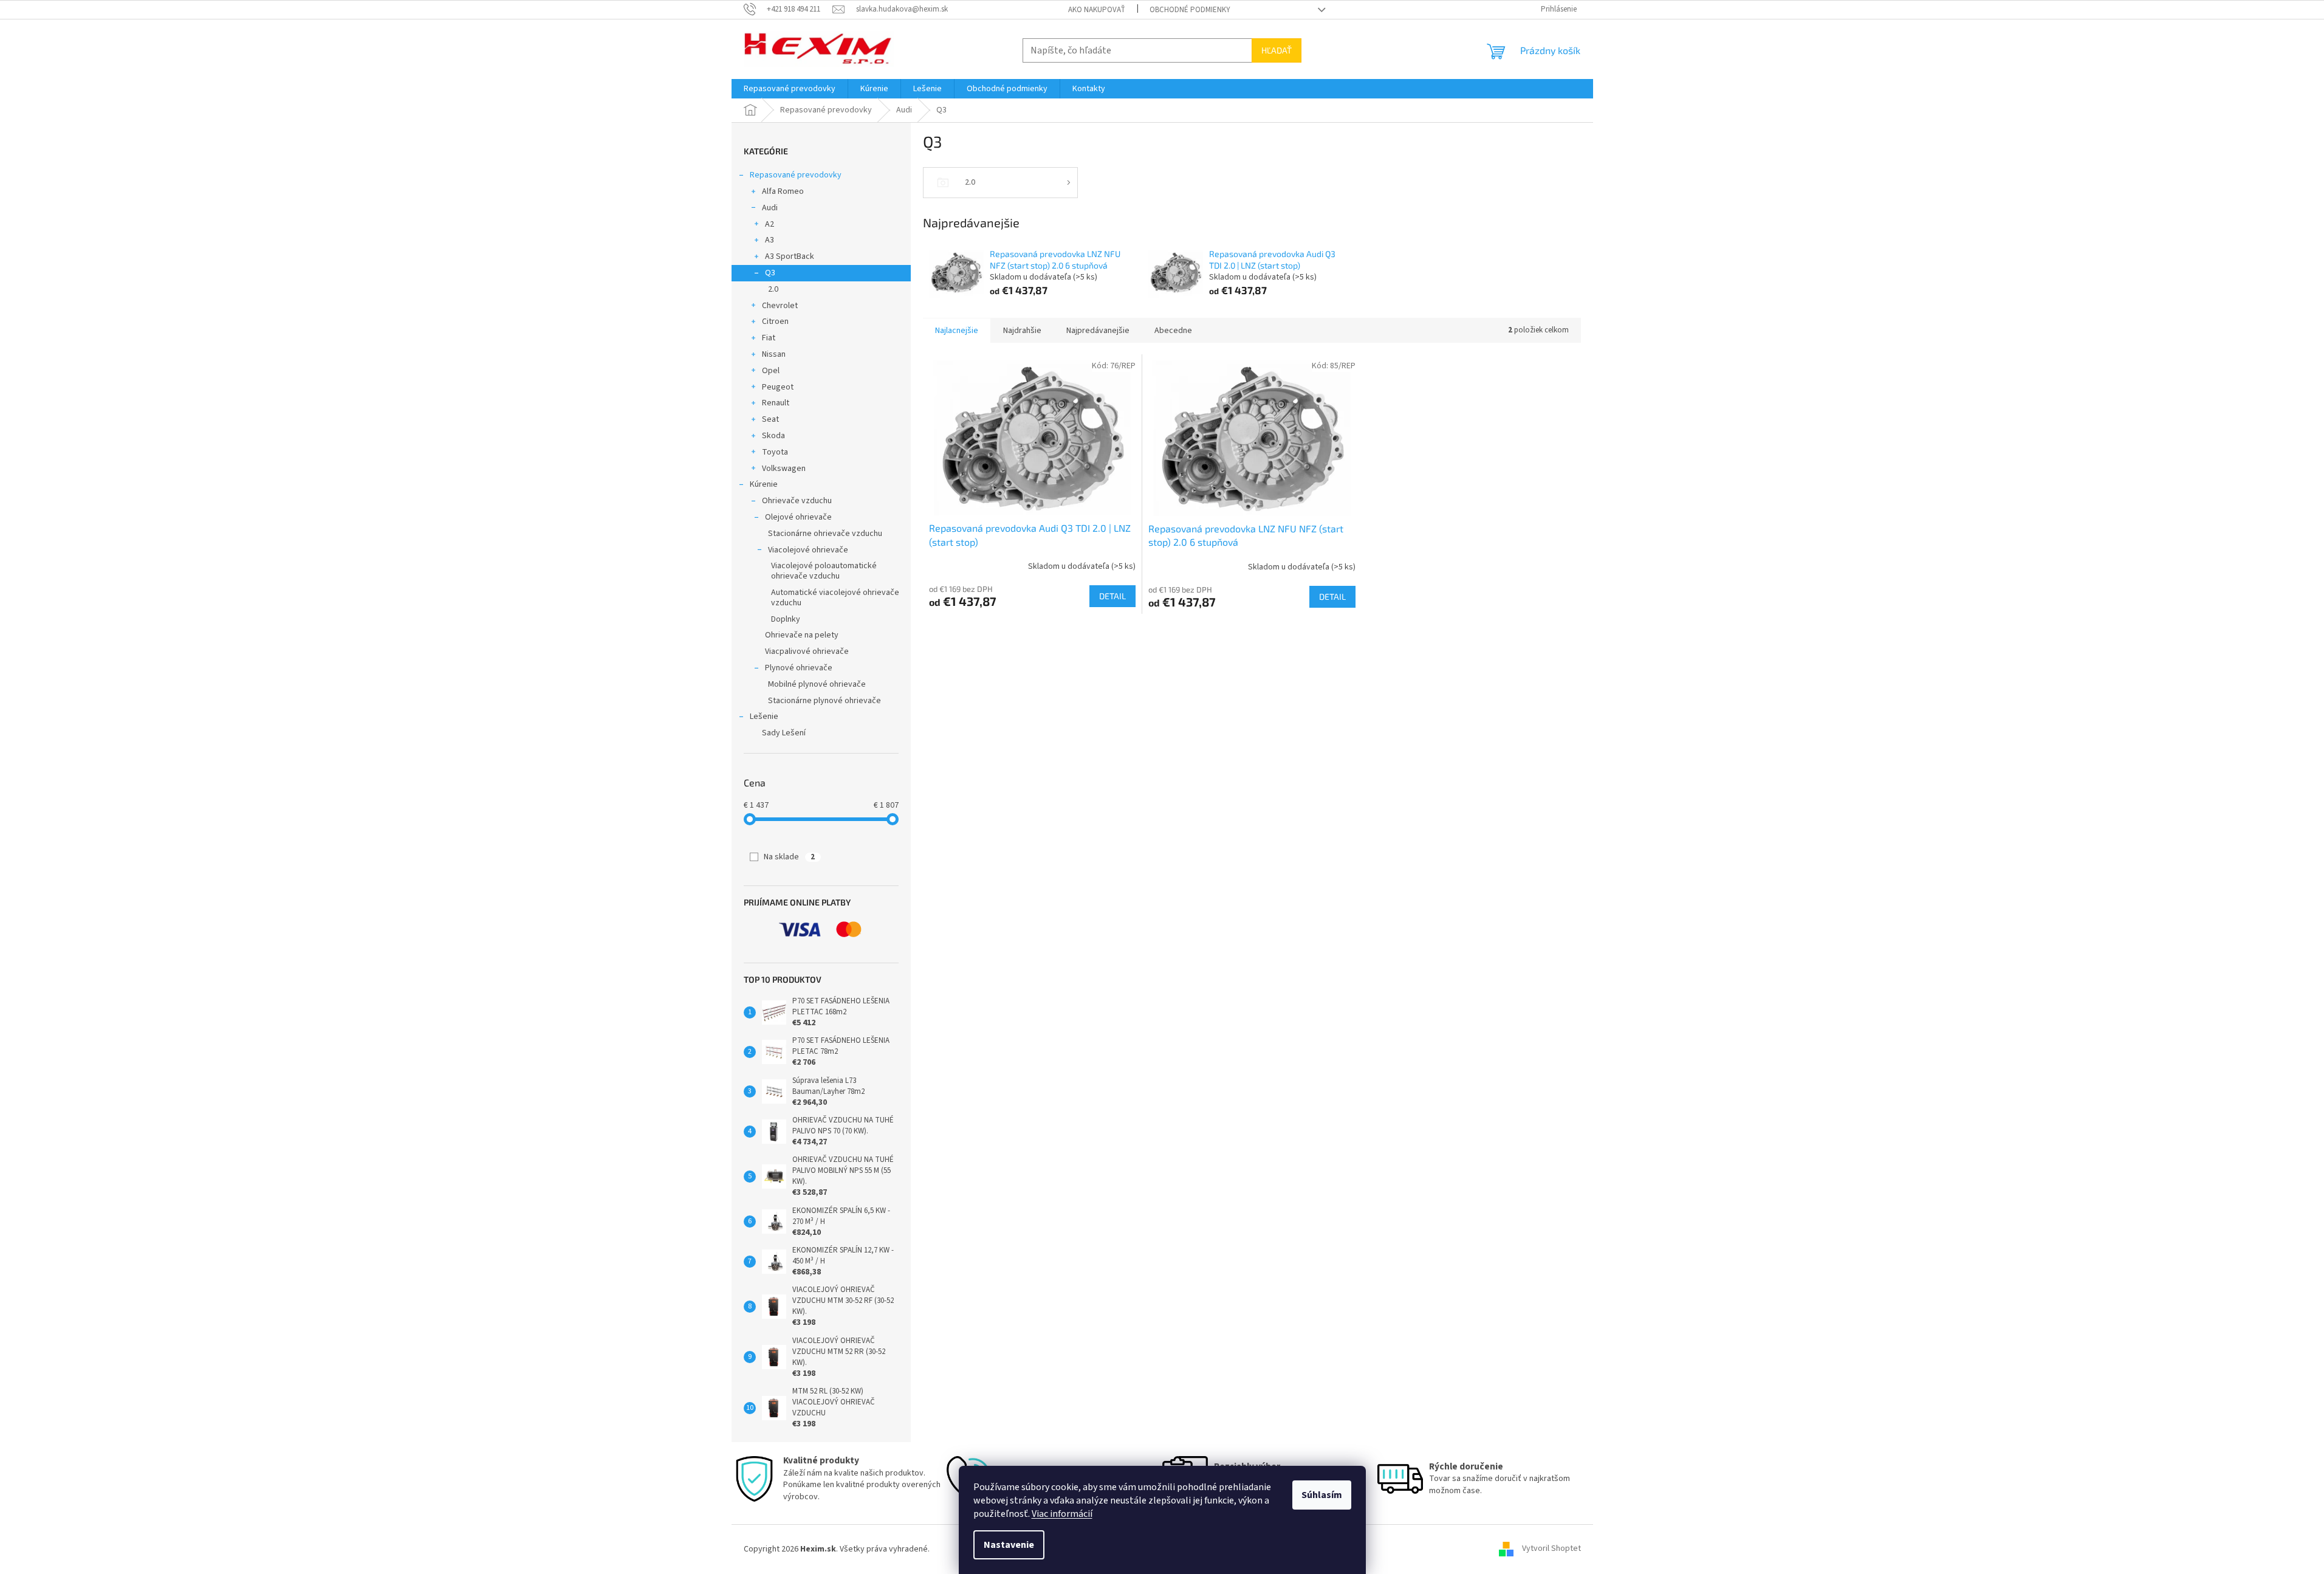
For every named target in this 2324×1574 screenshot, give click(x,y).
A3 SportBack (790, 256)
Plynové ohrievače (799, 668)
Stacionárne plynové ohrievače (824, 701)
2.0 (773, 289)
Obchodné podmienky (1190, 10)
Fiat (769, 338)
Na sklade (789, 857)
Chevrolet (780, 306)
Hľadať (1277, 50)
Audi (770, 208)
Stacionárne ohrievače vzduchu (825, 534)
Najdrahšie (1022, 331)
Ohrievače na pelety (802, 635)
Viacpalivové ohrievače (807, 651)
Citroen (775, 321)
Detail (1112, 596)
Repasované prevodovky (796, 175)
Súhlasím (1322, 1495)
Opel (771, 371)
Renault (776, 403)
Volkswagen (784, 469)
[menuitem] (790, 89)
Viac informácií (1062, 1514)
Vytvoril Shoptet (1551, 1549)
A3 (770, 240)
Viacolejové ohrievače (808, 550)
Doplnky (786, 619)
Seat (770, 419)
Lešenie (764, 717)
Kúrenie (764, 484)
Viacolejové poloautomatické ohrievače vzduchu (824, 571)
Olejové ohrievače (798, 517)
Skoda (773, 436)
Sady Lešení (784, 733)
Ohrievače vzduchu (797, 501)
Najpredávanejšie (1098, 331)
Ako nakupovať (1097, 10)
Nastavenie (1009, 1545)
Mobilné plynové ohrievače (817, 684)
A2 (770, 224)
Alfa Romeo (783, 191)
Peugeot (778, 387)
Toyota (775, 452)
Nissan (774, 354)
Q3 (770, 273)
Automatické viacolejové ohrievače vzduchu (835, 598)
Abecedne (1173, 331)
